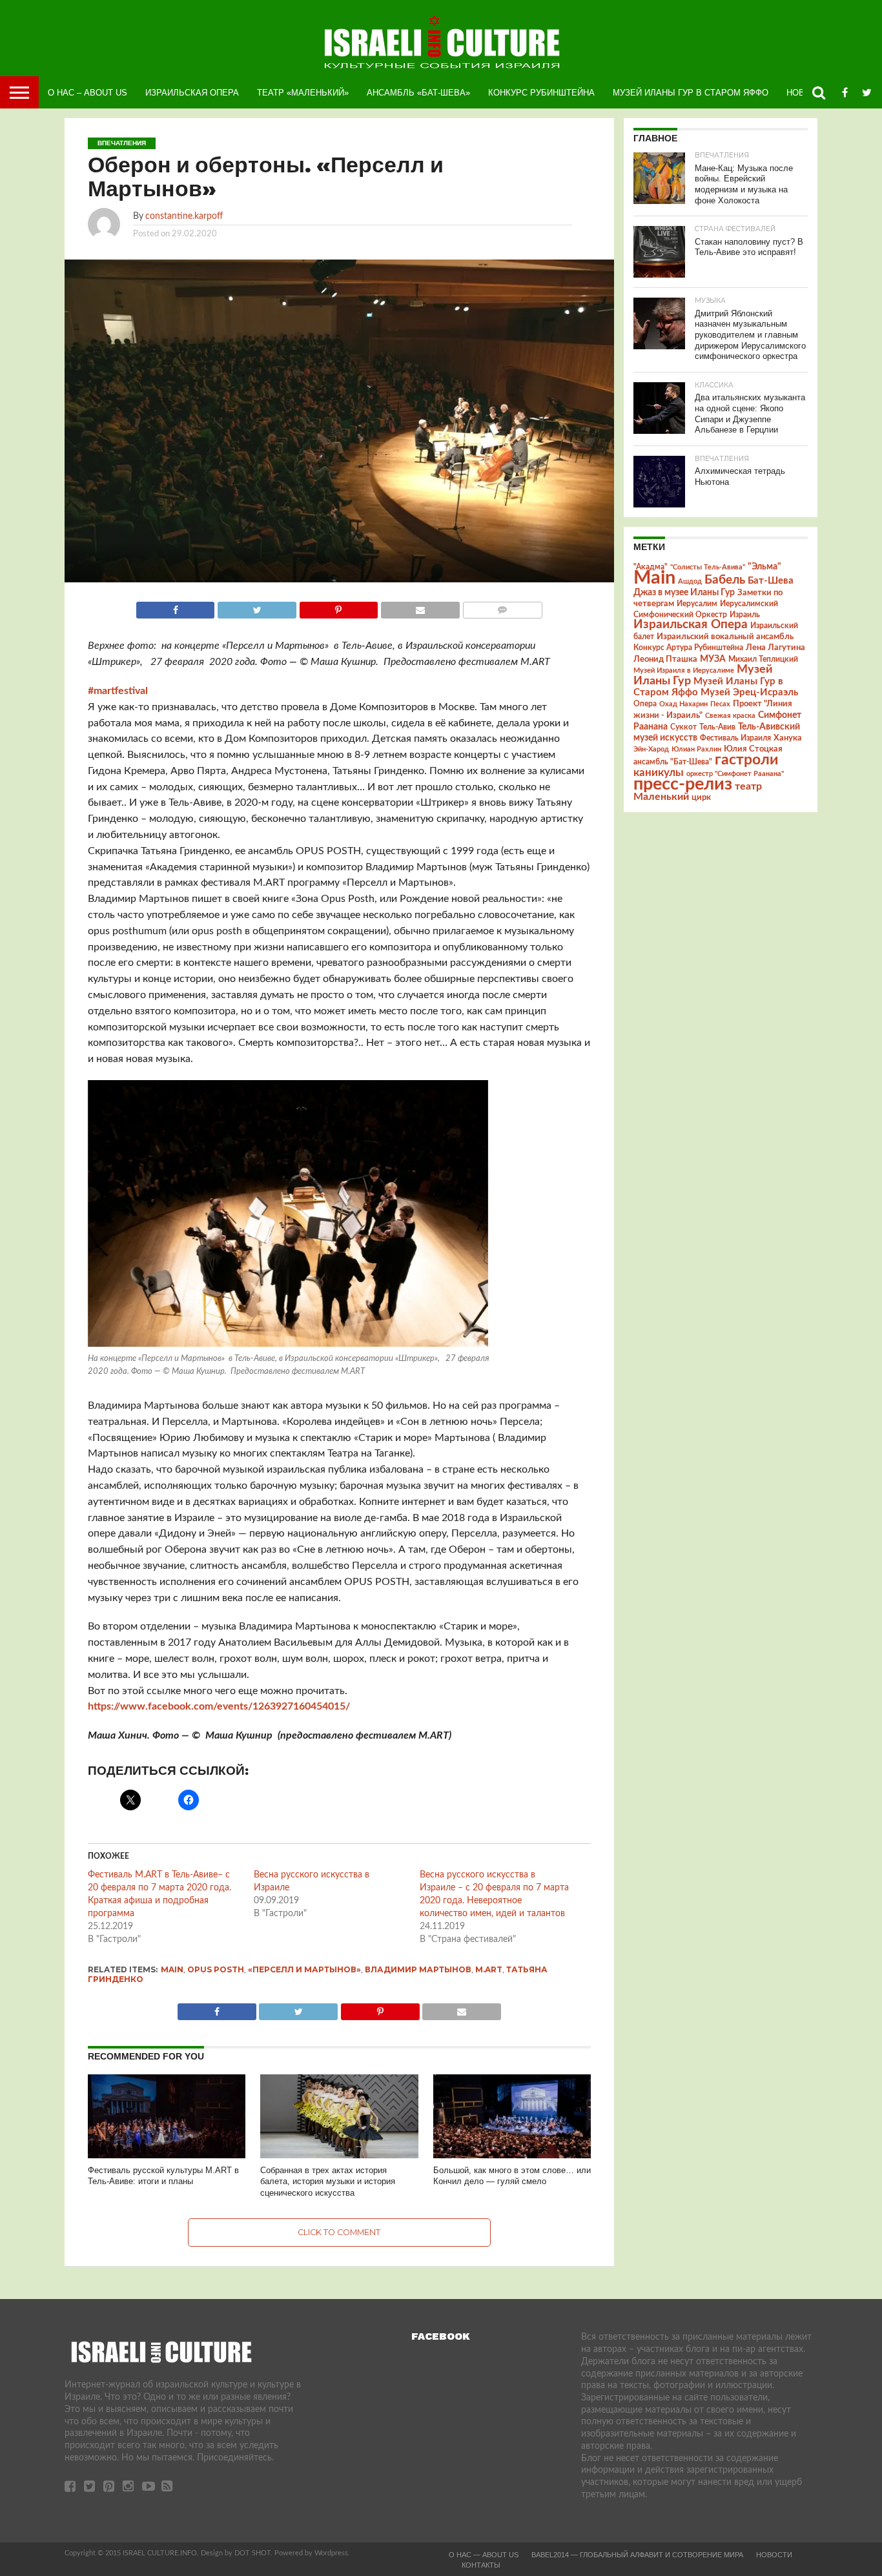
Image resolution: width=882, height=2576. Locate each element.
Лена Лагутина (775, 648)
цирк (701, 797)
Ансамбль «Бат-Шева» (418, 93)
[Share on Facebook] (176, 607)
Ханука (788, 738)
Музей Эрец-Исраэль (749, 692)
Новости (774, 2555)
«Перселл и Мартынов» (304, 1969)
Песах (720, 704)
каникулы (659, 772)
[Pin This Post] (338, 607)
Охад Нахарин (683, 704)
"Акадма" (651, 567)
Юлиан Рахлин (696, 749)
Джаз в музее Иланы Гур (684, 593)
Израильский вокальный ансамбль (725, 637)
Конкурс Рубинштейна (541, 93)
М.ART (489, 1969)
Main (172, 1969)
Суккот (683, 727)
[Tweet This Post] (256, 607)
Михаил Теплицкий (763, 659)
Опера (645, 704)
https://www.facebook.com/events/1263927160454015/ (219, 1706)
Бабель (725, 580)
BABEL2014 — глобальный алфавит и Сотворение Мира (637, 2555)
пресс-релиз (683, 784)
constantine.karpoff (184, 216)
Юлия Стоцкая (753, 749)
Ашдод (690, 581)
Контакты (481, 2565)
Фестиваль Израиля (735, 738)
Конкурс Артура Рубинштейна (688, 648)
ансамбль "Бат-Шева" (673, 762)
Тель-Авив (717, 727)
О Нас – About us (87, 93)
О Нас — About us (484, 2555)
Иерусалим (697, 604)
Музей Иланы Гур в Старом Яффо (691, 93)
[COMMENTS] (502, 607)
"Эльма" (764, 567)
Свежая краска (730, 716)
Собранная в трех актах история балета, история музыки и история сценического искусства (328, 2182)
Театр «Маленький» (303, 93)
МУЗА (713, 659)
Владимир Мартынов (418, 1969)
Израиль (745, 615)
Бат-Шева (771, 581)
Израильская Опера (192, 93)
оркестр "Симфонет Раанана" (735, 774)
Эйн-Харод (651, 749)
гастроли (746, 760)
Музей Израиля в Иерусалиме (684, 670)
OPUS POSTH (216, 1969)
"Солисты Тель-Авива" (708, 567)
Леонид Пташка (665, 659)
